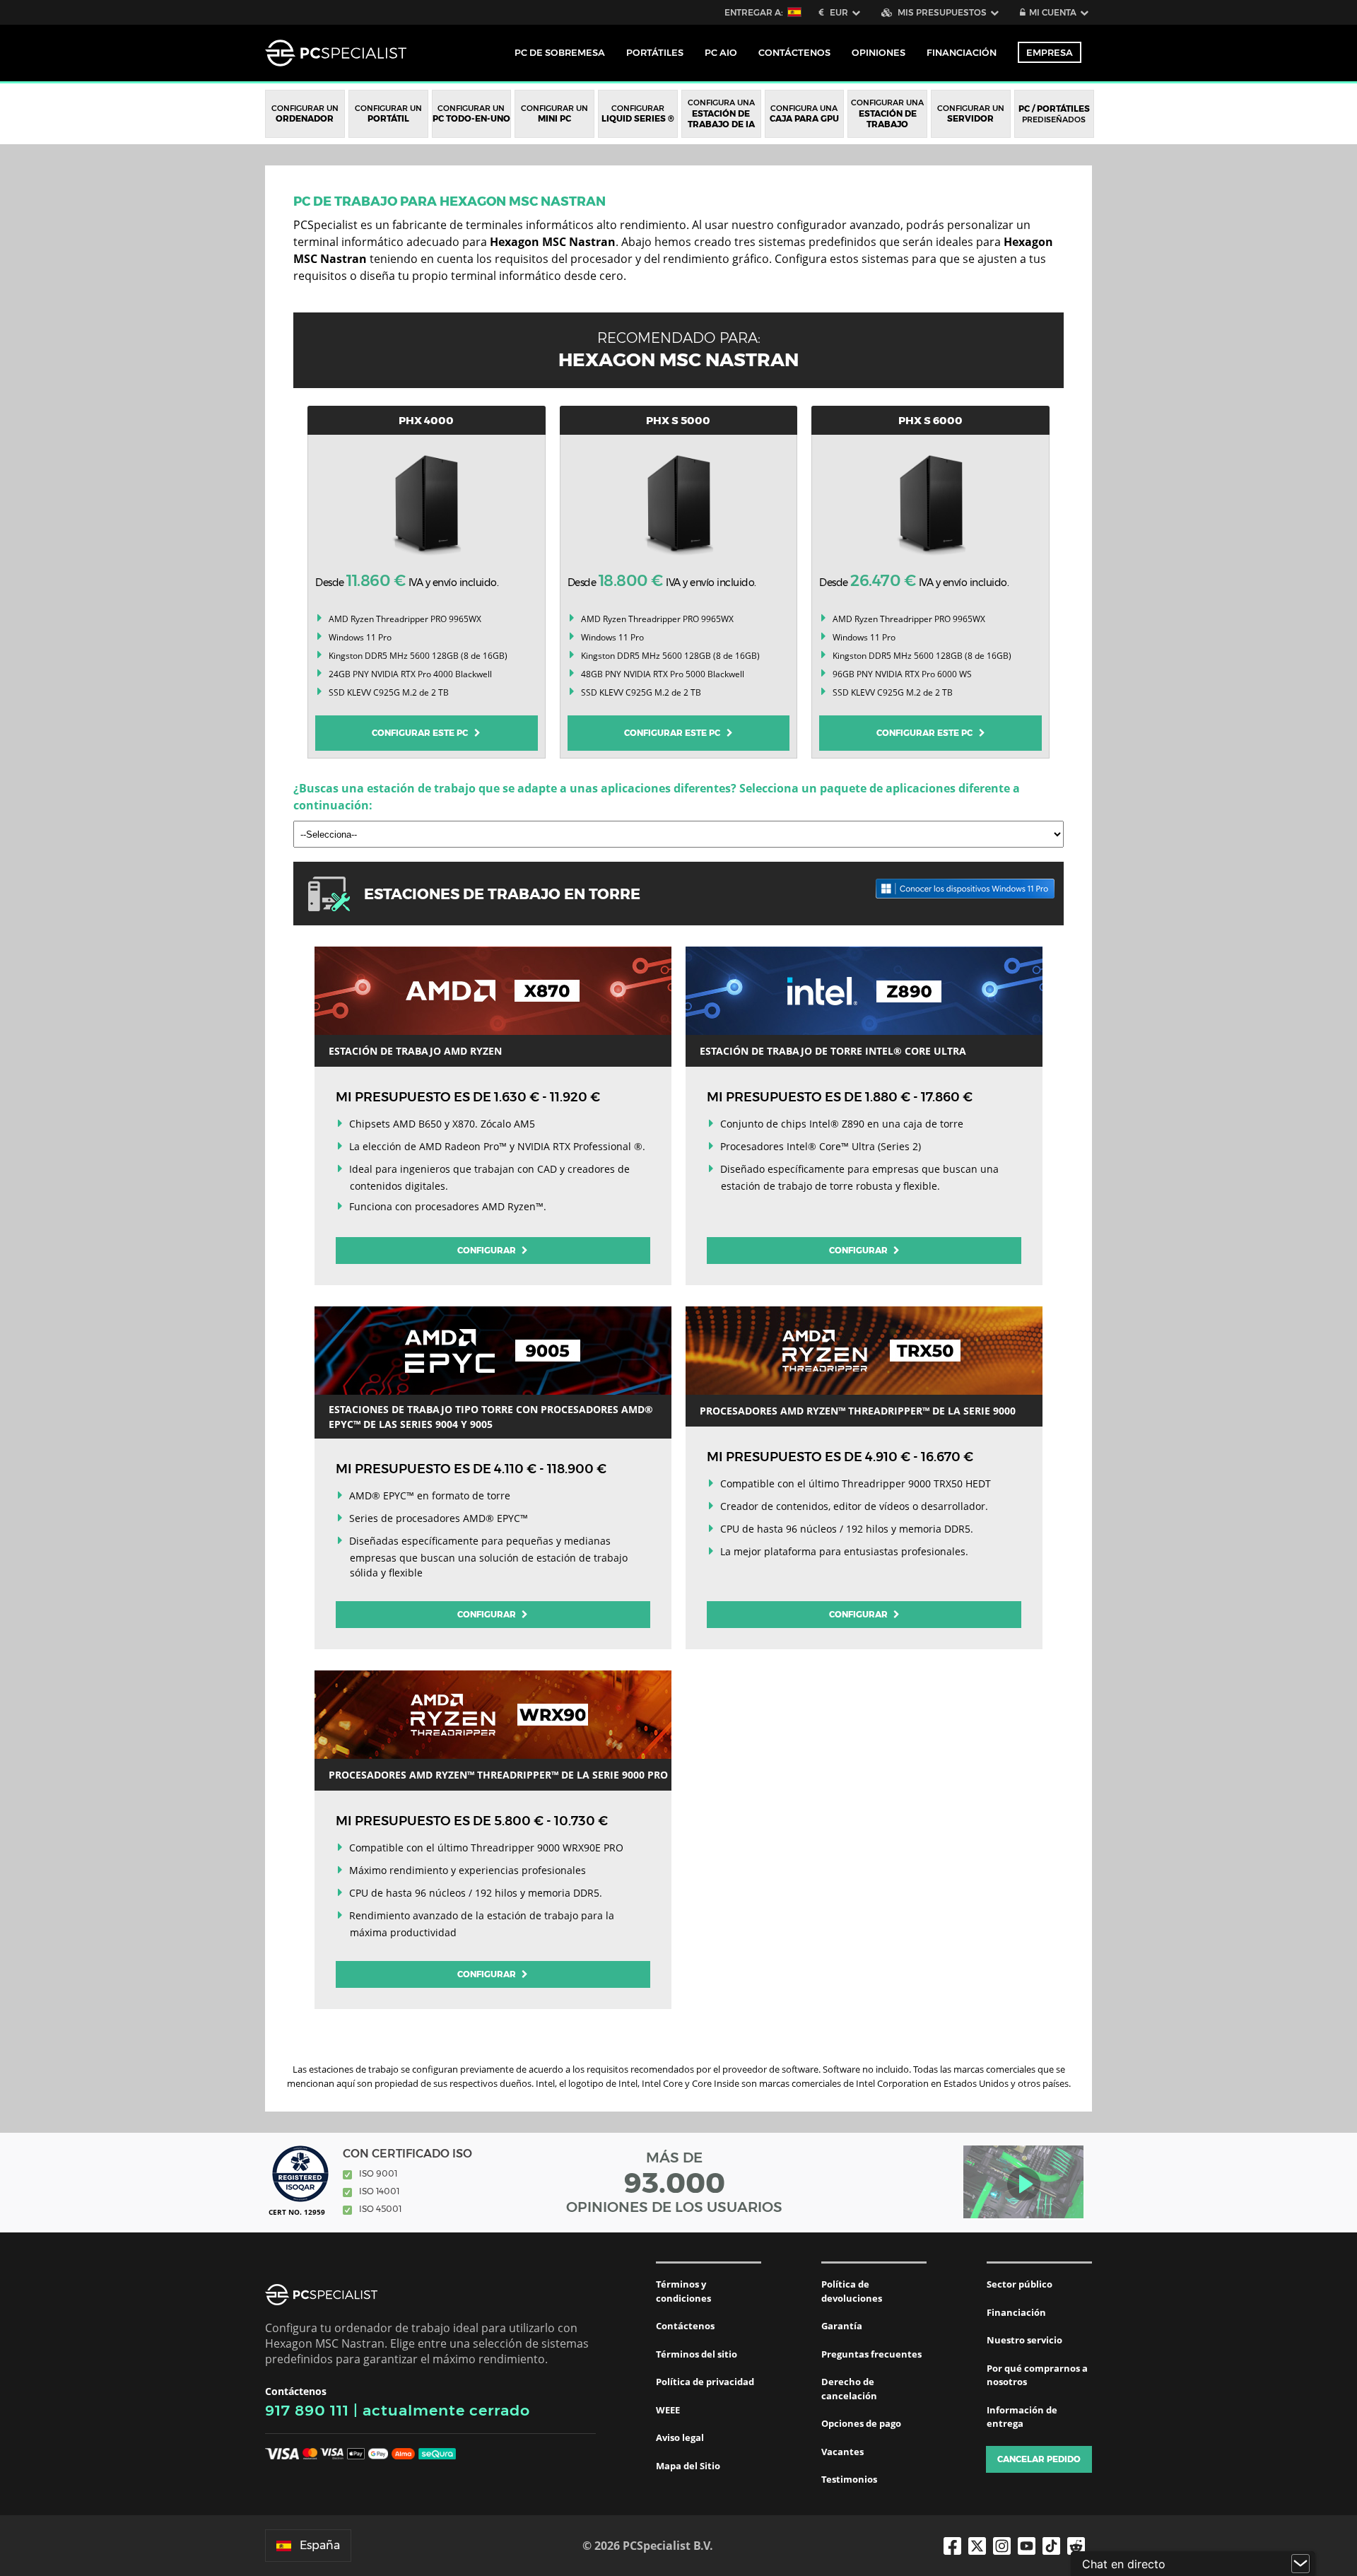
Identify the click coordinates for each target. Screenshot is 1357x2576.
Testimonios (849, 2479)
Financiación (962, 52)
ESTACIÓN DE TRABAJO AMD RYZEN (415, 1051)
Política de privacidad (705, 2382)
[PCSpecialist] (336, 53)
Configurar (488, 1250)
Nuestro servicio (1024, 2340)
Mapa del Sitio (688, 2466)
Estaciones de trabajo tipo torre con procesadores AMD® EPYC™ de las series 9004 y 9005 (491, 1417)
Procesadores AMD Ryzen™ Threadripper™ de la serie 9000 (858, 1411)
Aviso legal (680, 2437)
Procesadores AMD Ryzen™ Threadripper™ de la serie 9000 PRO (498, 1775)
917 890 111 (307, 2410)
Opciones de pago (861, 2423)
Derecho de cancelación (849, 2389)
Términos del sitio (697, 2354)
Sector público (1020, 2284)
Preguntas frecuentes (871, 2354)
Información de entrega (1022, 2417)
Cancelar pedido (1039, 2459)
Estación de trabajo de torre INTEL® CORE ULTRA (833, 1051)
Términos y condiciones (683, 2291)
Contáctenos (685, 2326)
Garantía (842, 2326)
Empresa (1050, 52)
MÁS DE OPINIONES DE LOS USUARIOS (674, 2182)
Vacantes (842, 2452)
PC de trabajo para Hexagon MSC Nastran (450, 201)
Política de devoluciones (852, 2291)
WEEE (668, 2410)
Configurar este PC (423, 733)
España (320, 2545)
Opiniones (879, 52)
